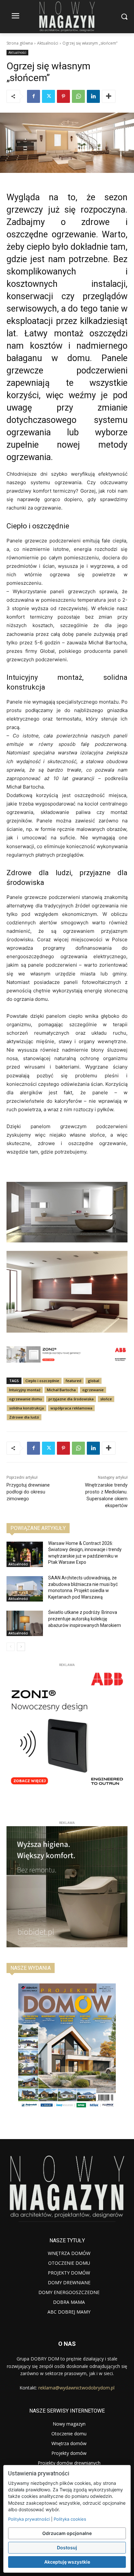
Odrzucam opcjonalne (67, 2533)
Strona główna (20, 43)
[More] (109, 96)
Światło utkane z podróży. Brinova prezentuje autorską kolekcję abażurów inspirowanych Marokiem (85, 1619)
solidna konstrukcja (27, 1408)
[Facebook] (33, 96)
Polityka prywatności (29, 2519)
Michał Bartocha (61, 1390)
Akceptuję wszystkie (67, 2562)
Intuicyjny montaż (25, 1390)
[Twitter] (48, 96)
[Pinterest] (63, 96)
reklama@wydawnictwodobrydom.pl (76, 2388)
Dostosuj (67, 2548)
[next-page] (21, 1647)
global (94, 1381)
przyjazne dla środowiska (71, 1399)
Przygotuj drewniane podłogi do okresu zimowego (28, 1492)
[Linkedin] (93, 96)
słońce (106, 1399)
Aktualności (48, 43)
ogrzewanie (93, 1390)
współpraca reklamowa (71, 1408)
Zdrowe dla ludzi (24, 1417)
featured (74, 1381)
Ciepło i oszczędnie (42, 1381)
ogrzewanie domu (26, 1399)
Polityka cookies (70, 2519)
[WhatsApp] (78, 96)
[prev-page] (11, 1647)
